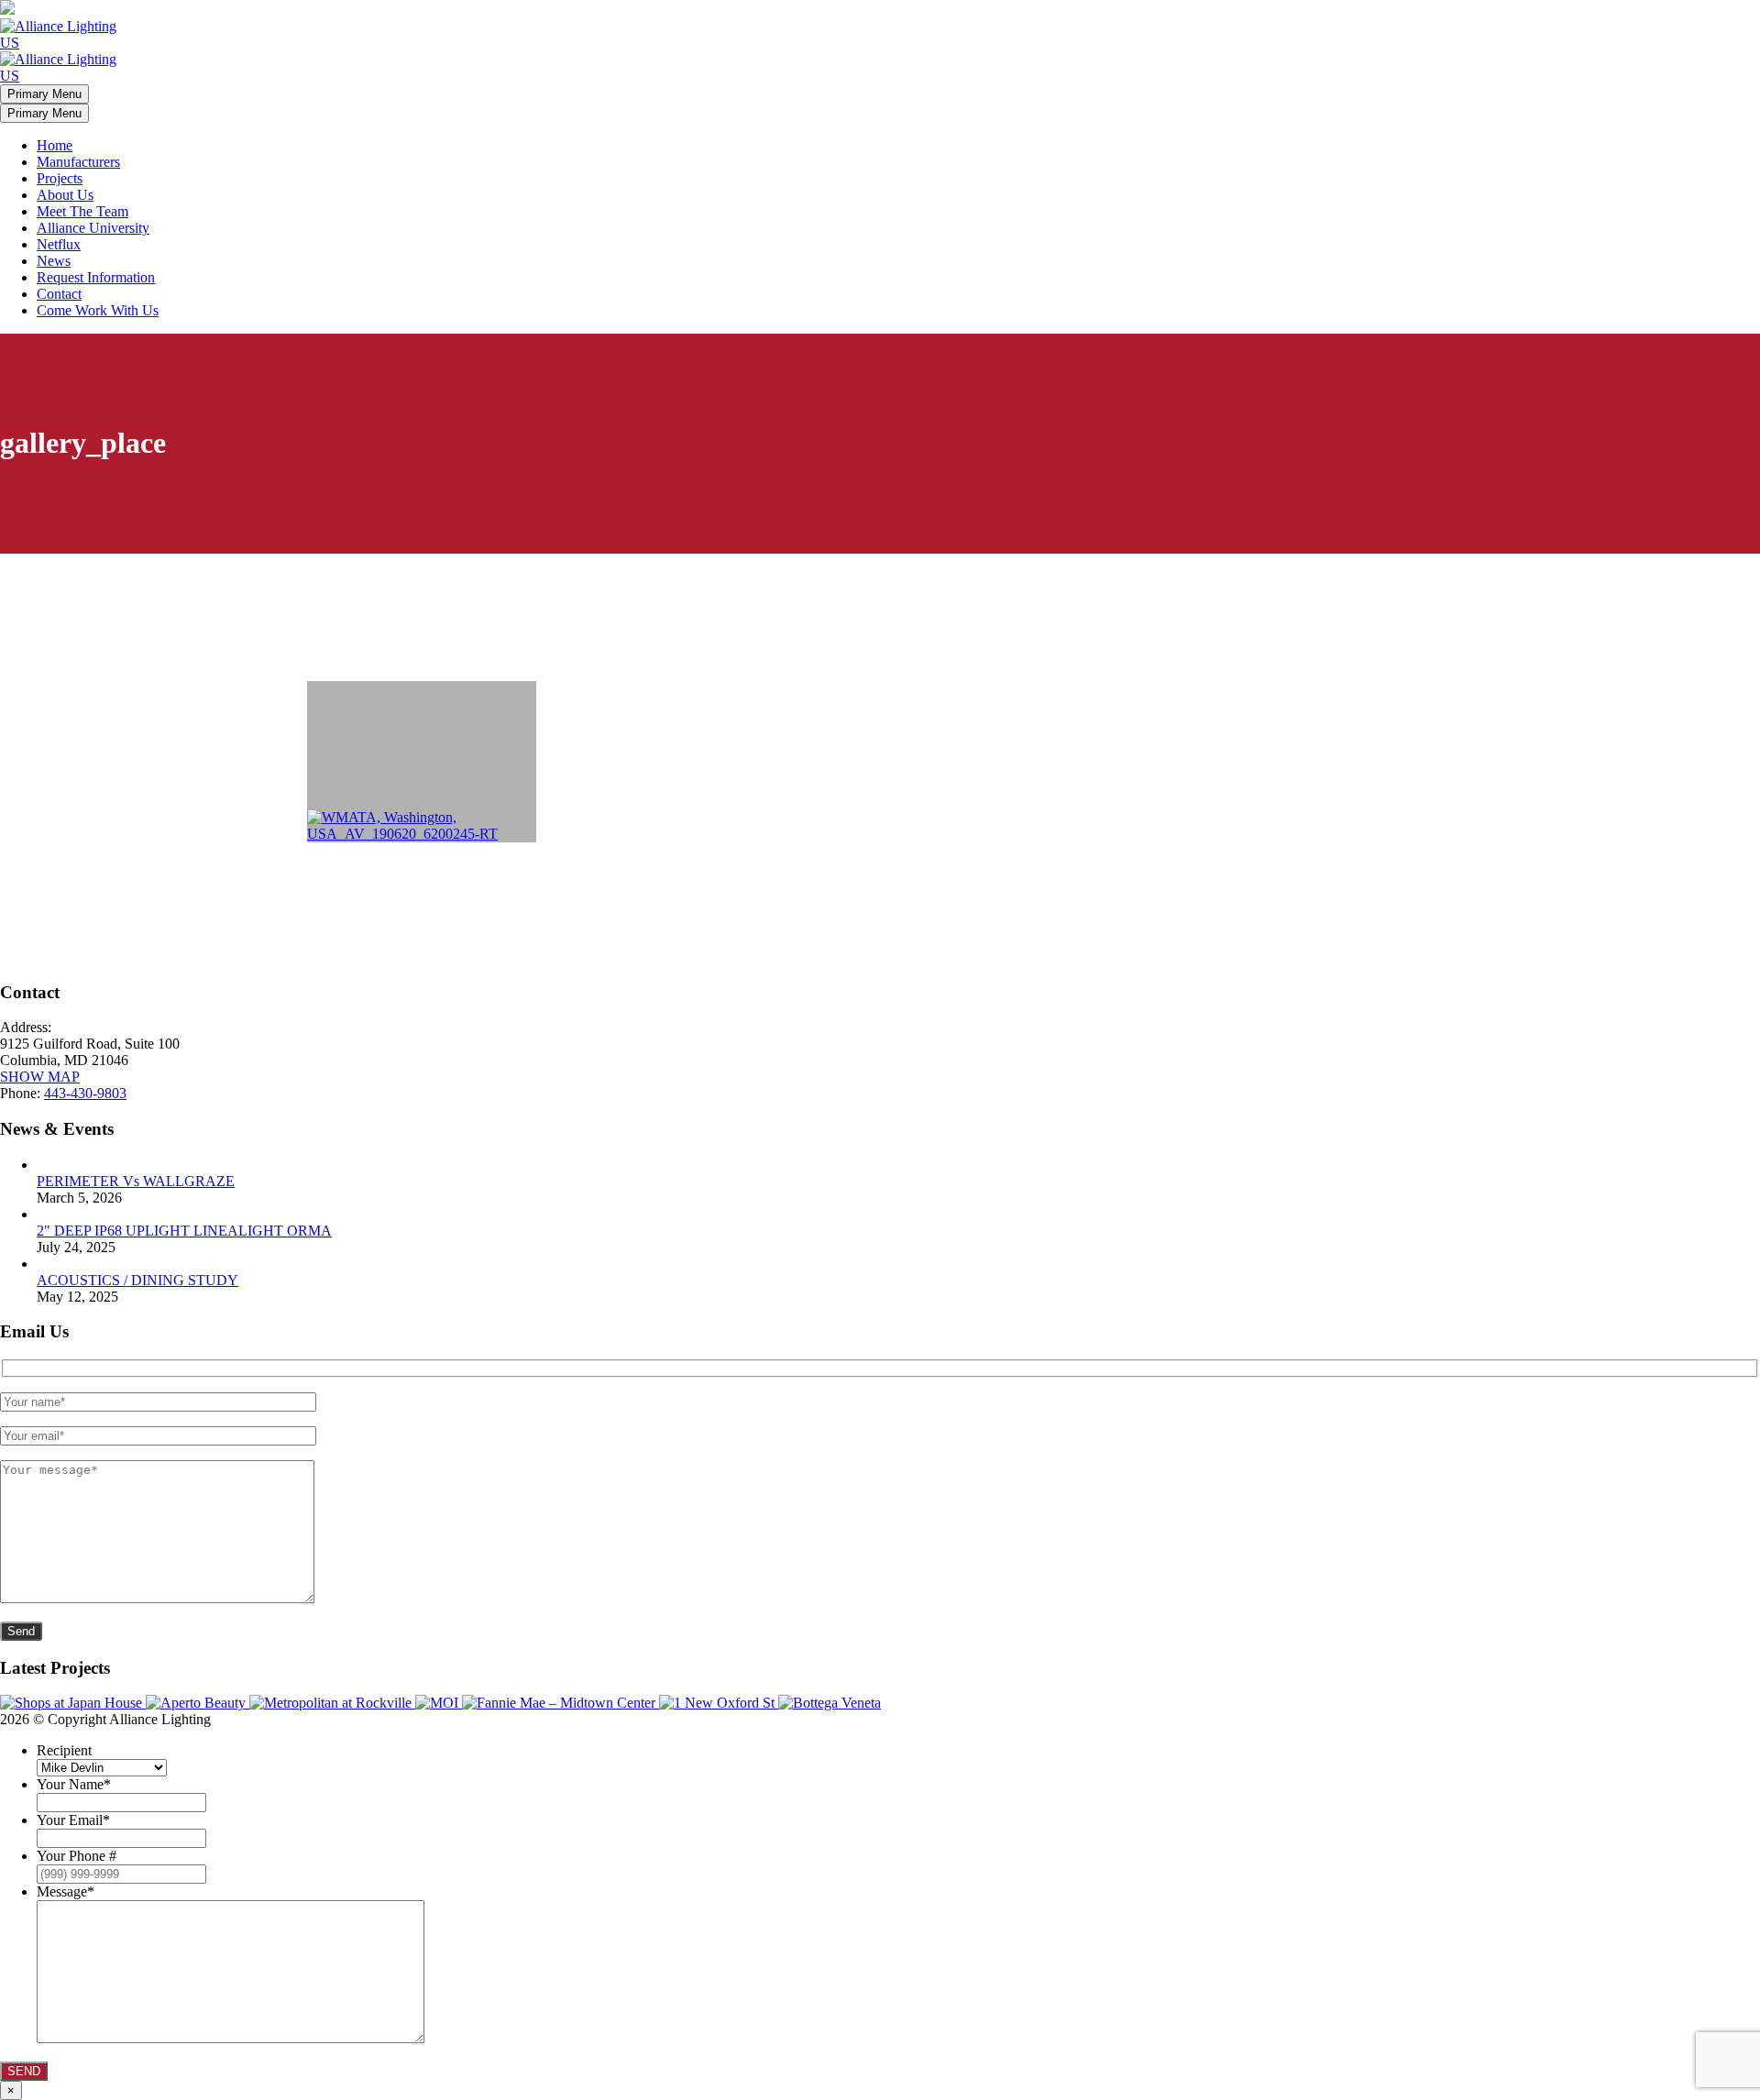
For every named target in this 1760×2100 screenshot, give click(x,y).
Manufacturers (78, 162)
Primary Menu (44, 94)
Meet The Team (82, 211)
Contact (59, 294)
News (54, 261)
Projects (60, 178)
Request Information (96, 277)
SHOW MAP (40, 1077)
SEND (24, 2071)
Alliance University (93, 228)
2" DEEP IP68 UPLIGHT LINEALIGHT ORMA (184, 1231)
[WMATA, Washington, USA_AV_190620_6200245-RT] (422, 762)
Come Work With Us (98, 310)
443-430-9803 (85, 1093)
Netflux (59, 244)
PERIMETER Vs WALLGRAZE (136, 1181)
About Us (65, 195)
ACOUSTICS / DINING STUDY (137, 1280)
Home (55, 145)
